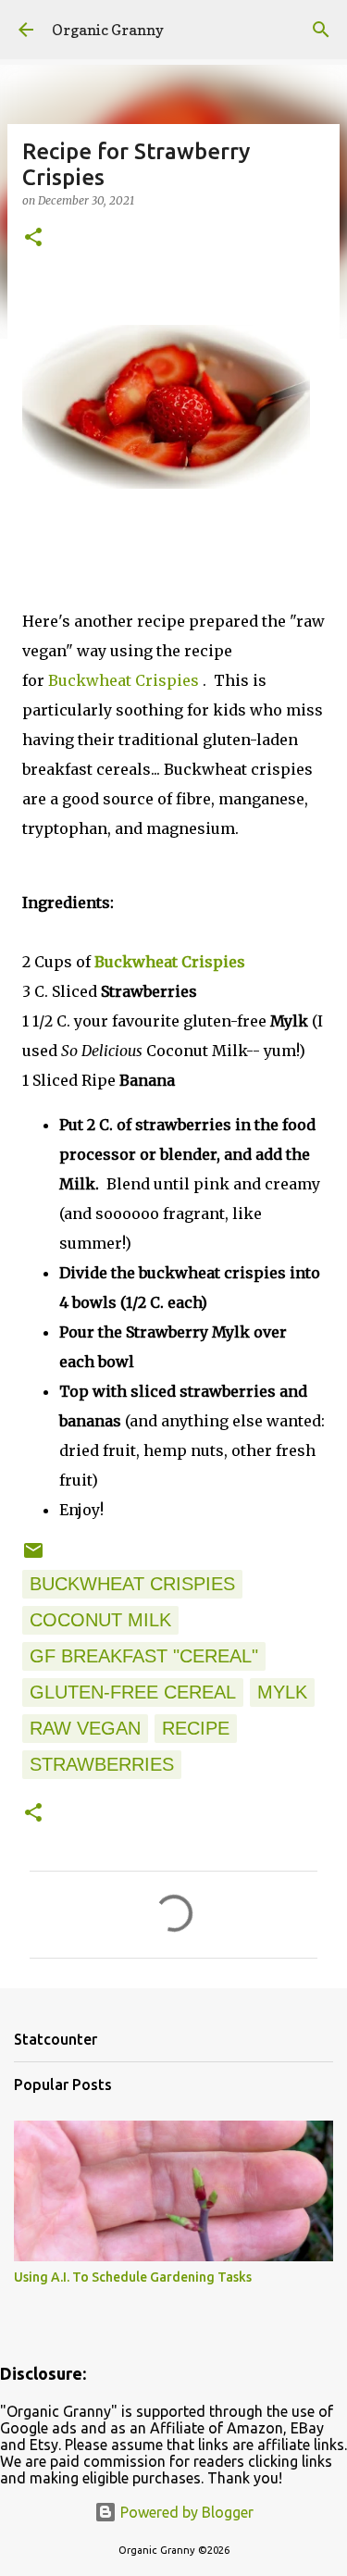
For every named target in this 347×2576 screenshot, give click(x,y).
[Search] (321, 30)
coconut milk (100, 1620)
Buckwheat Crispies (125, 680)
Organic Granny (108, 30)
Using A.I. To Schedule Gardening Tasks (133, 2277)
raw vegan (85, 1728)
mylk (282, 1692)
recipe (196, 1728)
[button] (33, 238)
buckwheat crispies (132, 1584)
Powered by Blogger (185, 2512)
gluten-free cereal (133, 1692)
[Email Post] (33, 1555)
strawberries (102, 1764)
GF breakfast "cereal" (144, 1656)
